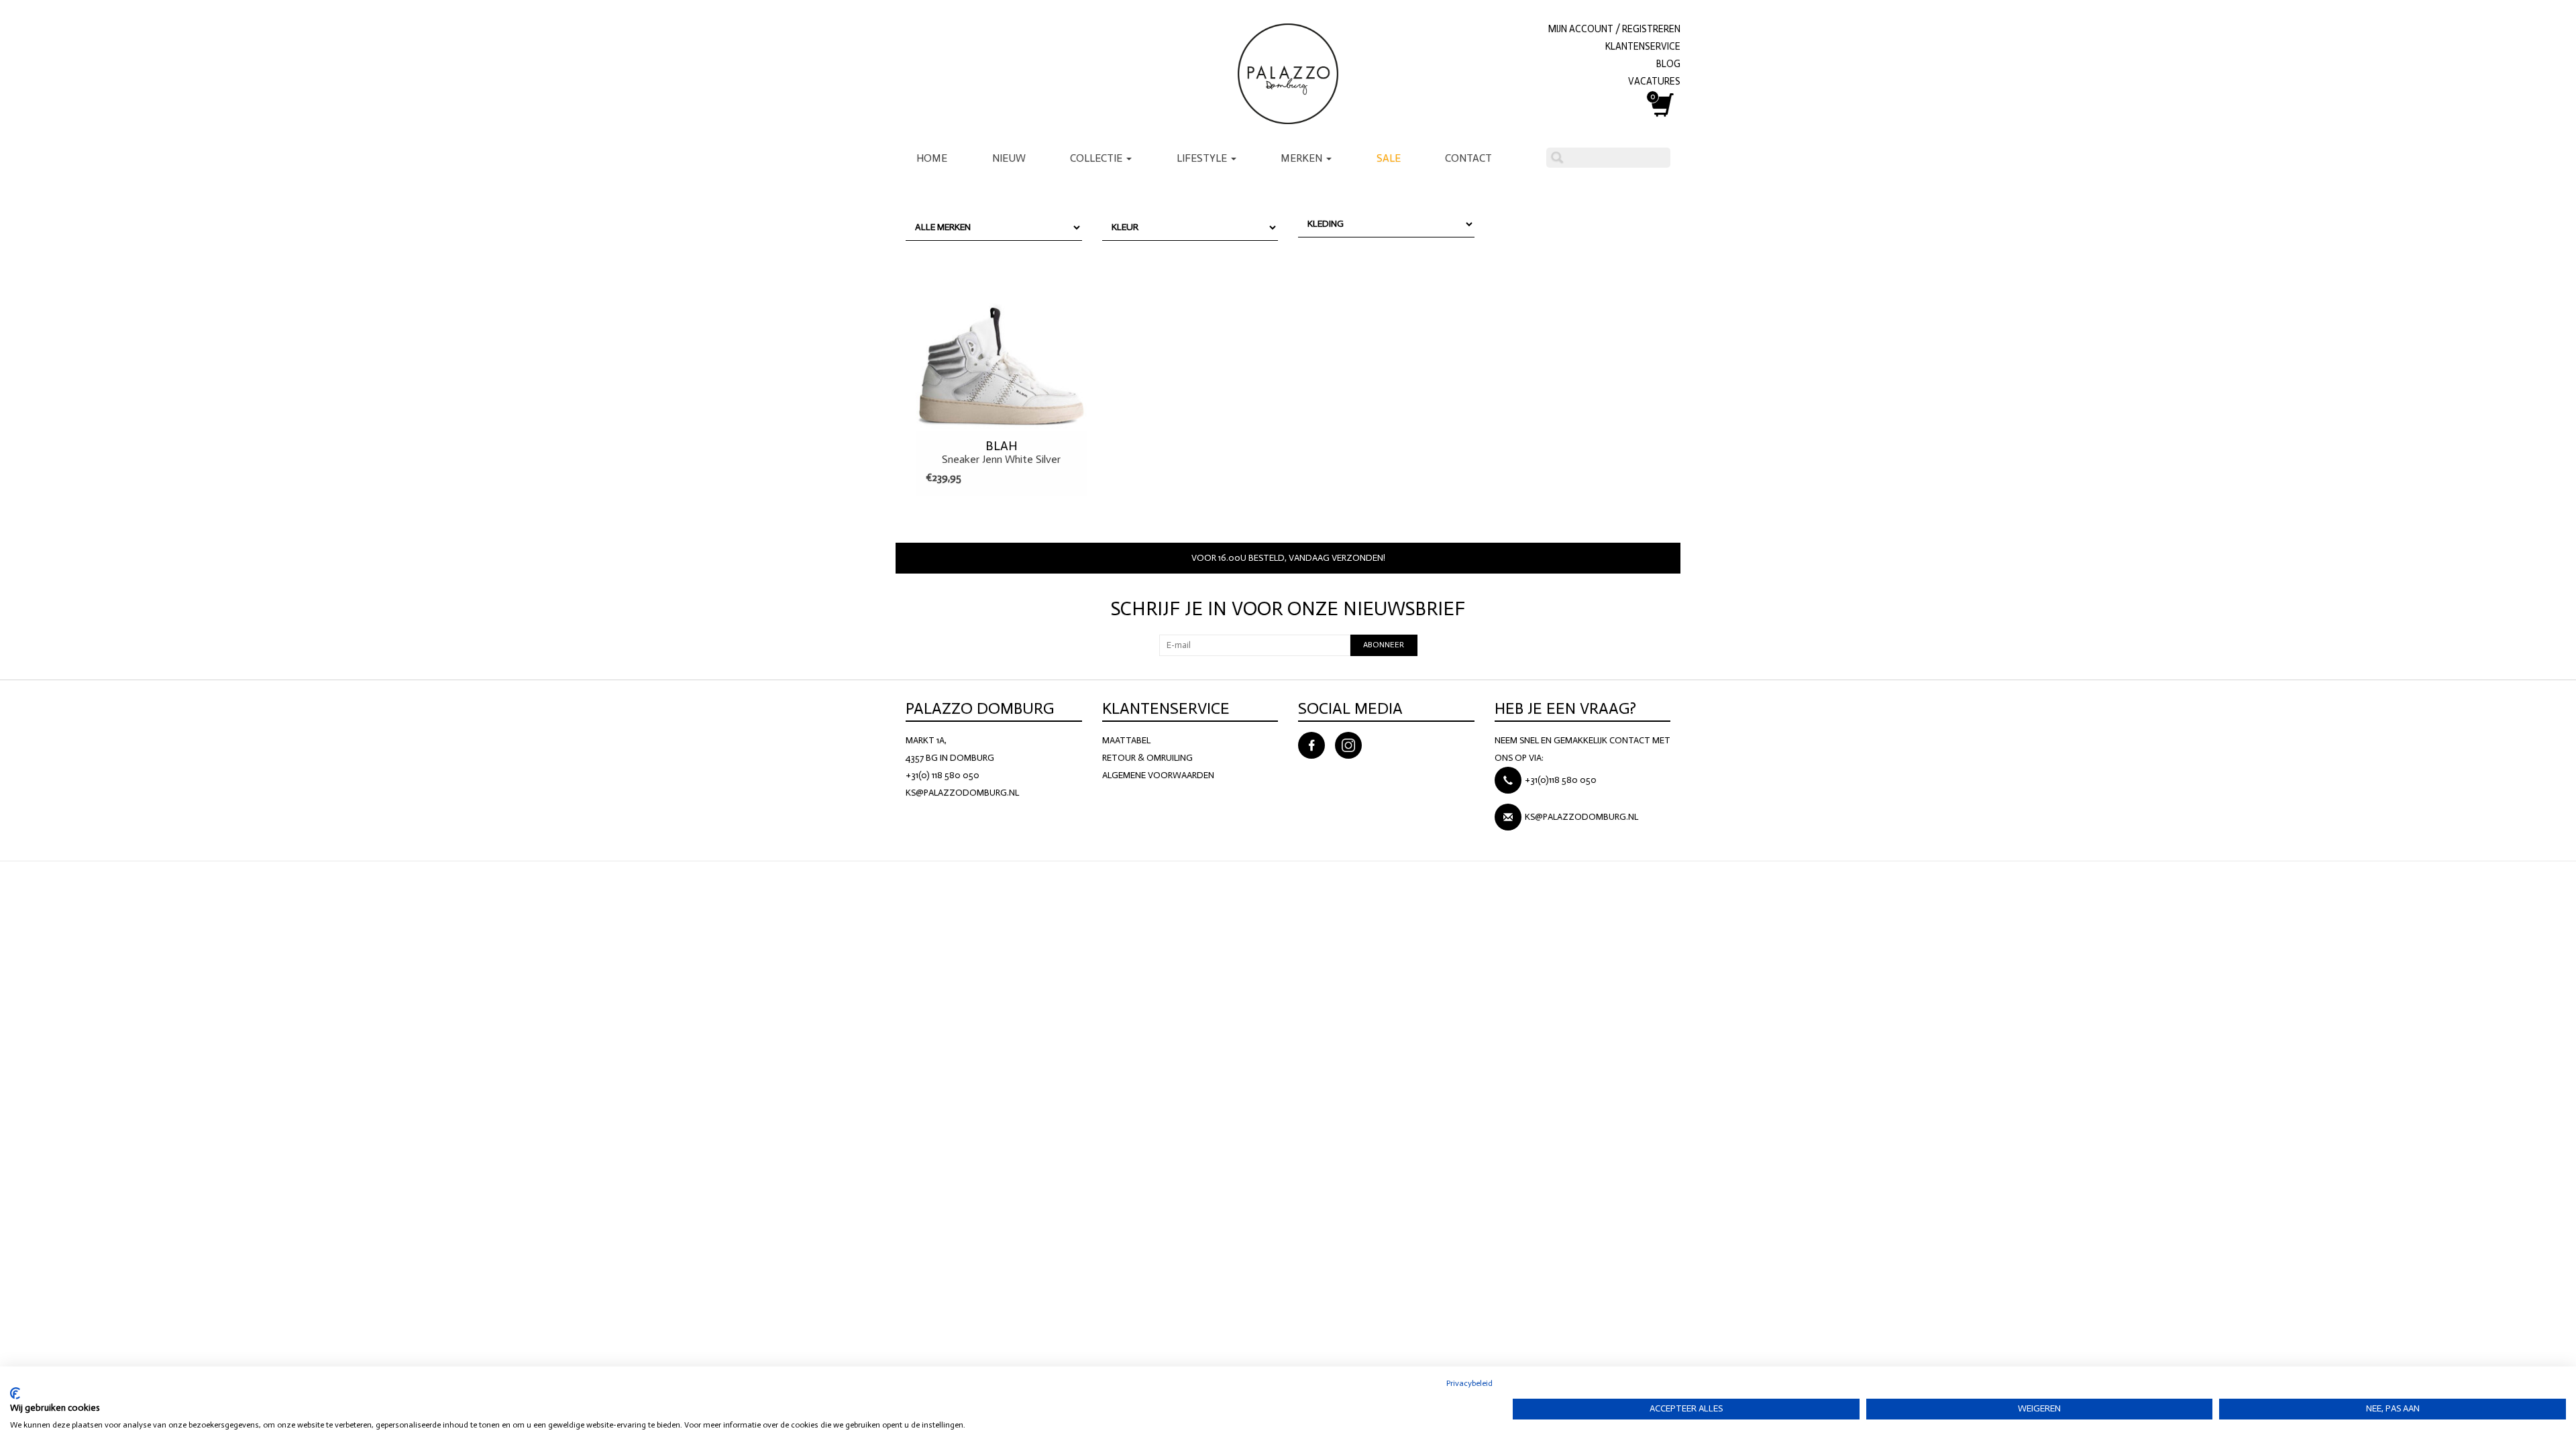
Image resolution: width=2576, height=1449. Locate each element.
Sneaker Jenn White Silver (1001, 452)
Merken (1303, 158)
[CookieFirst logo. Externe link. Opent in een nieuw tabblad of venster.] (15, 1393)
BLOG (1668, 64)
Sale (1389, 158)
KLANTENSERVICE (1643, 46)
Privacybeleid (1469, 1383)
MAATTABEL (1126, 740)
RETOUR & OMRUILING (1147, 758)
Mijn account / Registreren (1614, 29)
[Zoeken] (1557, 158)
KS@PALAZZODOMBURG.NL (962, 793)
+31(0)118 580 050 (1561, 780)
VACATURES (1654, 81)
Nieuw (1009, 158)
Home (932, 158)
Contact (1468, 158)
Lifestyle (1203, 158)
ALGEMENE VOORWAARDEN (1158, 775)
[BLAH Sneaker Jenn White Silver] (1001, 341)
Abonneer (1384, 645)
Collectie (1097, 158)
